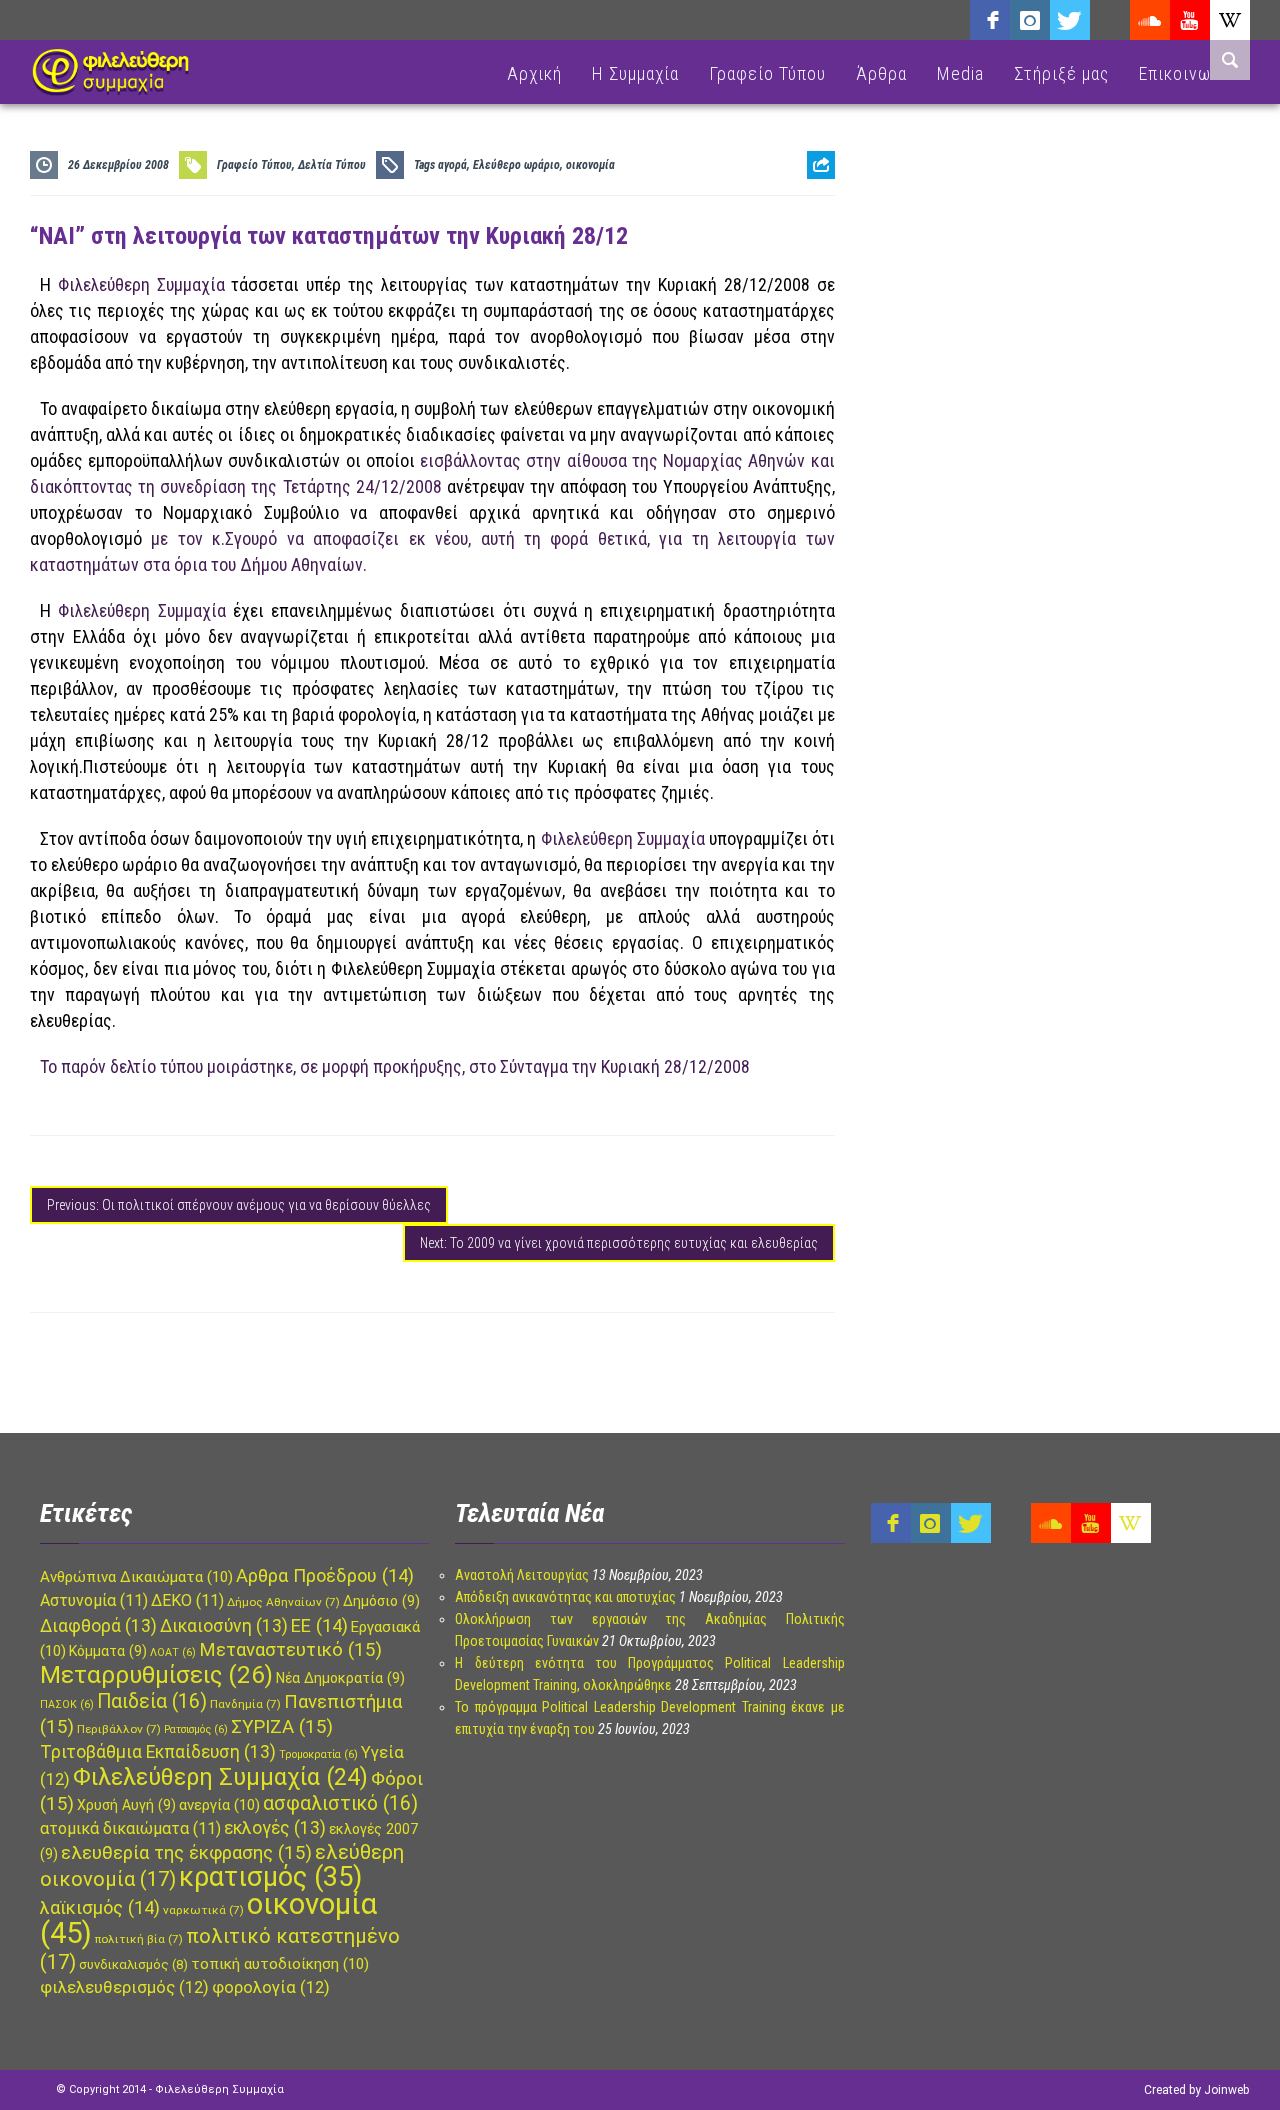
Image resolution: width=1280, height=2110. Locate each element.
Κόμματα (108, 1651)
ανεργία (219, 1805)
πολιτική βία (139, 1939)
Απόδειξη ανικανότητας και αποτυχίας (565, 1597)
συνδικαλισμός (133, 1964)
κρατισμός (270, 1877)
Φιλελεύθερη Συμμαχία (141, 610)
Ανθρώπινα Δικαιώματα (136, 1577)
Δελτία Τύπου (332, 165)
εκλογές (275, 1828)
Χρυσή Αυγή (126, 1805)
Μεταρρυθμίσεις (156, 1675)
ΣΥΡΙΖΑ (282, 1727)
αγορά (452, 165)
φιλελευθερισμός (124, 1987)
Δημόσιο (381, 1601)
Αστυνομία (94, 1600)
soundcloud (1150, 20)
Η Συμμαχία (635, 73)
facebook (990, 20)
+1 (821, 276)
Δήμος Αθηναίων (283, 1602)
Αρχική (534, 73)
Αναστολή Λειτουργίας (522, 1575)
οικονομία (590, 165)
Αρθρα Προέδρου (325, 1575)
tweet (814, 245)
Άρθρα (881, 73)
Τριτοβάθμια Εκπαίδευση (158, 1752)
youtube (1190, 20)
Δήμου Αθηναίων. (303, 564)
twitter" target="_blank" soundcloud (1070, 20)
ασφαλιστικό (340, 1803)
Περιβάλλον (119, 1729)
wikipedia (1230, 20)
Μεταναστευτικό (290, 1650)
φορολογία (271, 1987)
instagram (1030, 20)
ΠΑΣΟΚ (67, 1704)
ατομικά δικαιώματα (130, 1828)
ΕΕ (319, 1625)
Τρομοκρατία (318, 1754)
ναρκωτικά (203, 1910)
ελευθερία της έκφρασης (186, 1853)
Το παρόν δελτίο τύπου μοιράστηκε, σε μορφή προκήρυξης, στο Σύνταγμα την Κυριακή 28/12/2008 (397, 1066)
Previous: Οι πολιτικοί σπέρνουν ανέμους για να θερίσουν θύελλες (239, 1205)
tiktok (1110, 20)
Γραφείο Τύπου (767, 73)
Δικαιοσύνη (224, 1626)
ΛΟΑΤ (173, 1652)
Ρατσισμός (196, 1729)
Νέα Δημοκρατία (340, 1678)
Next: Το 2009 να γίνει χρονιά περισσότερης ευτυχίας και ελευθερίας (619, 1243)
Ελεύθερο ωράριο (516, 165)
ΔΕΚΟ (187, 1600)
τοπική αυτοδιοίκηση (280, 1964)
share (813, 214)
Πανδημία (245, 1704)
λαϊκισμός (100, 1907)
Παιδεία (152, 1701)
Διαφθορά (98, 1626)
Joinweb (1226, 2090)
